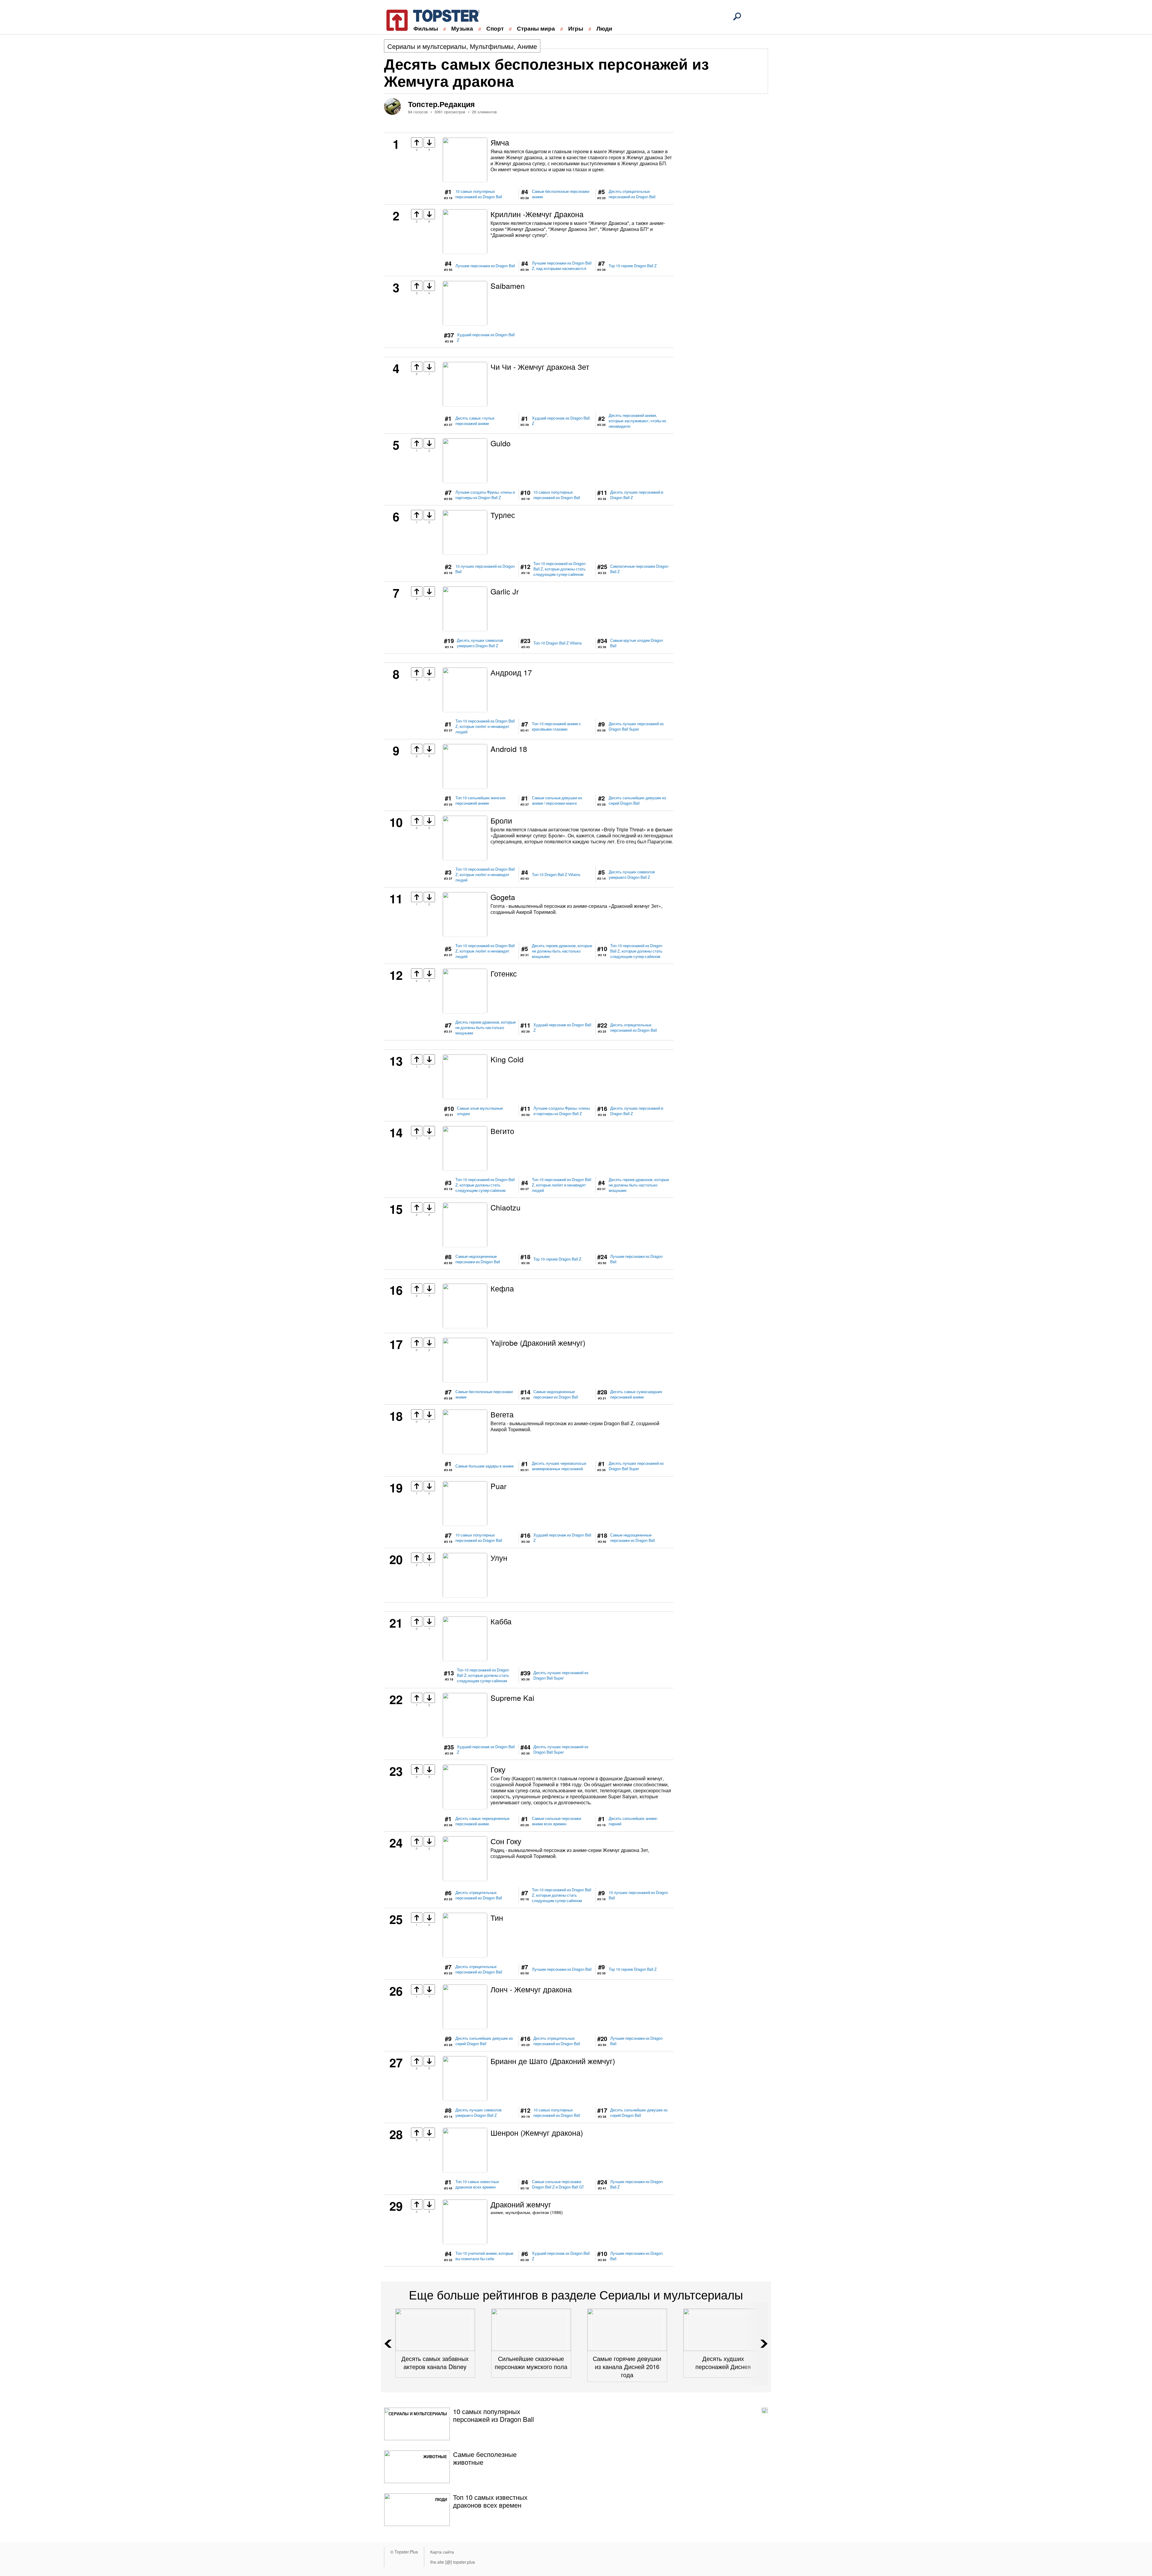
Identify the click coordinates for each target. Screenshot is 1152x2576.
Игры (576, 28)
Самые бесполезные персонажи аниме (561, 194)
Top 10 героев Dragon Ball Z (633, 266)
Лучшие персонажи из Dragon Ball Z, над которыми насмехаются (562, 266)
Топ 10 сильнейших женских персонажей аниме (481, 800)
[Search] (737, 16)
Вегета (502, 1414)
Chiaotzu (505, 1207)
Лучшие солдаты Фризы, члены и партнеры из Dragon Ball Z (485, 495)
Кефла (502, 1288)
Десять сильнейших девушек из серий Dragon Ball (637, 800)
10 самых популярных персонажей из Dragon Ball (479, 194)
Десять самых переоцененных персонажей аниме (483, 1821)
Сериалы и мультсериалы (427, 46)
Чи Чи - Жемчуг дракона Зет (540, 367)
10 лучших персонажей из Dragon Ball (485, 569)
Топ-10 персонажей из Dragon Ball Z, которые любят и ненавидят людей (485, 726)
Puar (498, 1486)
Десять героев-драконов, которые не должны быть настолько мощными (562, 951)
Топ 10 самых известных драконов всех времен (477, 2184)
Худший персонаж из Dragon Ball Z (486, 337)
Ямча (500, 142)
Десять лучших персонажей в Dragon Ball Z (637, 495)
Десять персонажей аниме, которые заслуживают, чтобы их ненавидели (637, 421)
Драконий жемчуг (521, 2204)
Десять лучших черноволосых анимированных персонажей (559, 1466)
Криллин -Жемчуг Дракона (537, 214)
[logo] (429, 19)
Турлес (503, 515)
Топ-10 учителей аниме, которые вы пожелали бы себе (484, 2256)
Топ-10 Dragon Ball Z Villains (558, 643)
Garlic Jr (505, 591)
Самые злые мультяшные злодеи (480, 1111)
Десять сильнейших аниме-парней (633, 1821)
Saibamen (508, 286)
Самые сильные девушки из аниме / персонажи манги (557, 800)
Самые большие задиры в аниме (484, 1466)
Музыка (462, 28)
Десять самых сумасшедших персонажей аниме (636, 1394)
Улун (499, 1557)
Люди (604, 28)
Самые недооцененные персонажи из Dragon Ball (478, 1259)
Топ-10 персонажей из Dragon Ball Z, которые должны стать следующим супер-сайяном (559, 569)
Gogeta (503, 897)
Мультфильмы (492, 46)
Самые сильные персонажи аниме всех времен (556, 1821)
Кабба (501, 1621)
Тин (497, 1917)
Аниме (527, 46)
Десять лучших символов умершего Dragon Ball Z (480, 643)
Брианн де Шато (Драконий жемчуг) (553, 2061)
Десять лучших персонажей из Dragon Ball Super (636, 726)
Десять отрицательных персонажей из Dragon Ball (632, 194)
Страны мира (536, 28)
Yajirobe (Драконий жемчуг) (538, 1342)
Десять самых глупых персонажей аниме (475, 421)
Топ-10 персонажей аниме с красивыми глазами (556, 726)
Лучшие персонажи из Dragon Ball (485, 266)
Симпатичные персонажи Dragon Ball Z (639, 569)
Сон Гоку (506, 1841)
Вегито (502, 1131)
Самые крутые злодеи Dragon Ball (637, 643)
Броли (501, 820)
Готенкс (504, 973)
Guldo (501, 443)
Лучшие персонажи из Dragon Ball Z (636, 2184)
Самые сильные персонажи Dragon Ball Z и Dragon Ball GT (558, 2184)
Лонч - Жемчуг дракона (531, 1989)
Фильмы (426, 28)
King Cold (507, 1059)
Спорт (495, 28)
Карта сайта (442, 2552)
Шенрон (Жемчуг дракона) (537, 2132)
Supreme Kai (512, 1698)
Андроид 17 (511, 672)
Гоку (498, 1769)
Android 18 (509, 749)
